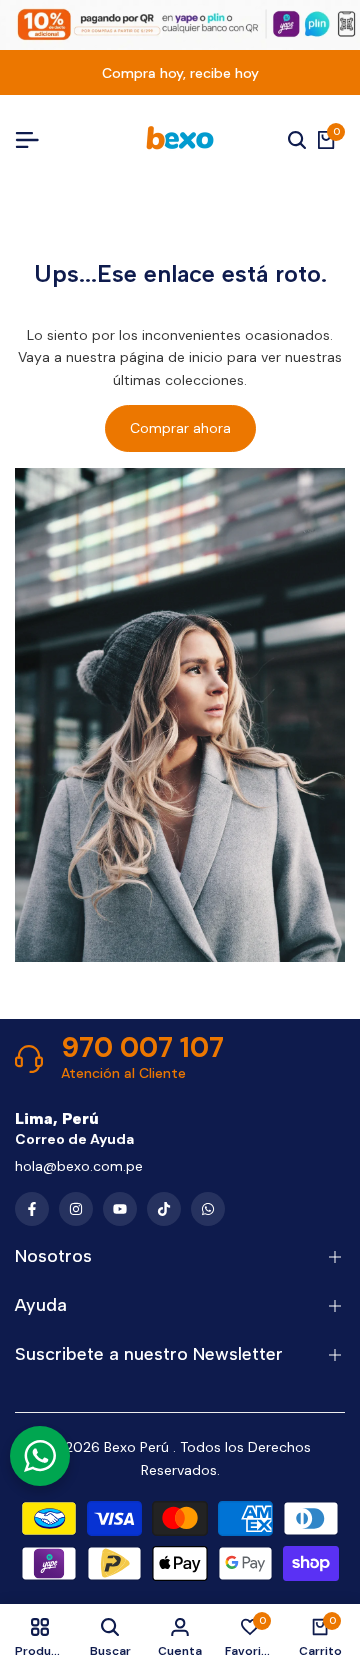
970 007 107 (142, 1048)
